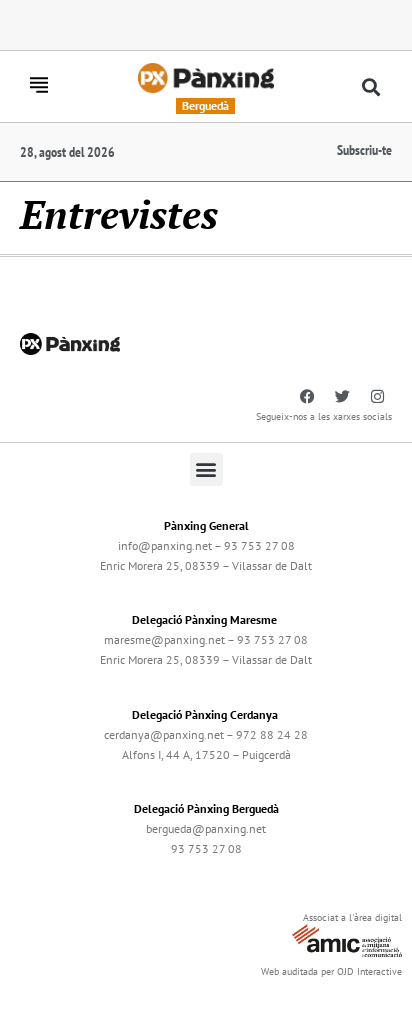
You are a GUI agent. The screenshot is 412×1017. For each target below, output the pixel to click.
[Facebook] (307, 397)
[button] (370, 86)
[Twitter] (342, 397)
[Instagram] (377, 397)
